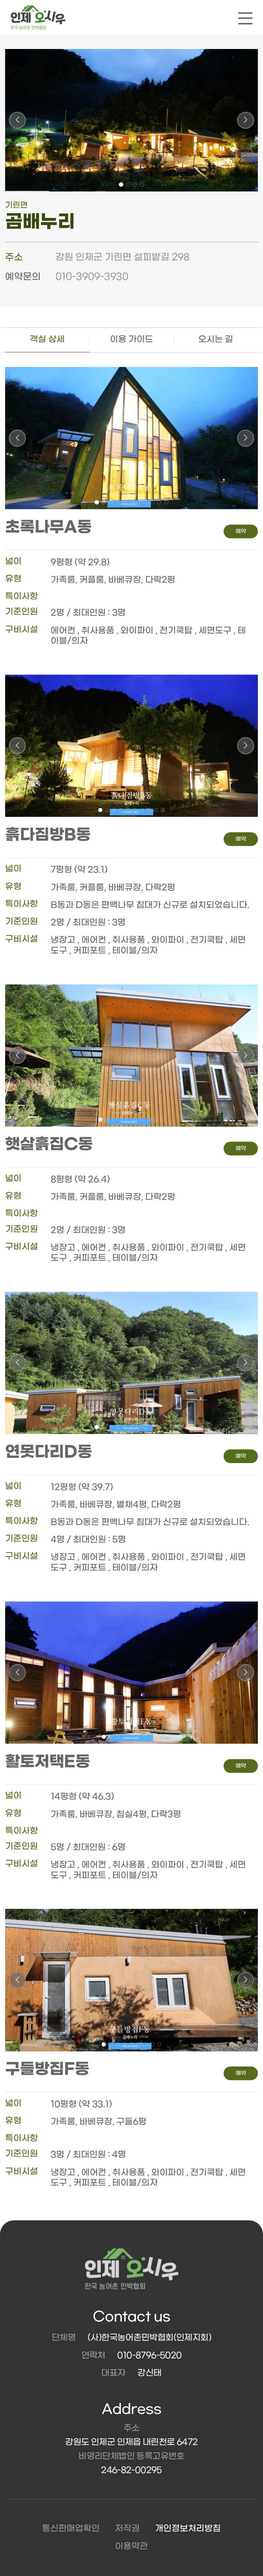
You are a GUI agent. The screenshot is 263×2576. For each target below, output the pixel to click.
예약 (241, 531)
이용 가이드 (131, 339)
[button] (121, 184)
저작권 (127, 2529)
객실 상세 (47, 339)
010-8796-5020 (149, 2356)
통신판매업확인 (71, 2529)
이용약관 (131, 2546)
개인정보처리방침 (188, 2529)
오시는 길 (216, 339)
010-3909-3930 (92, 277)
